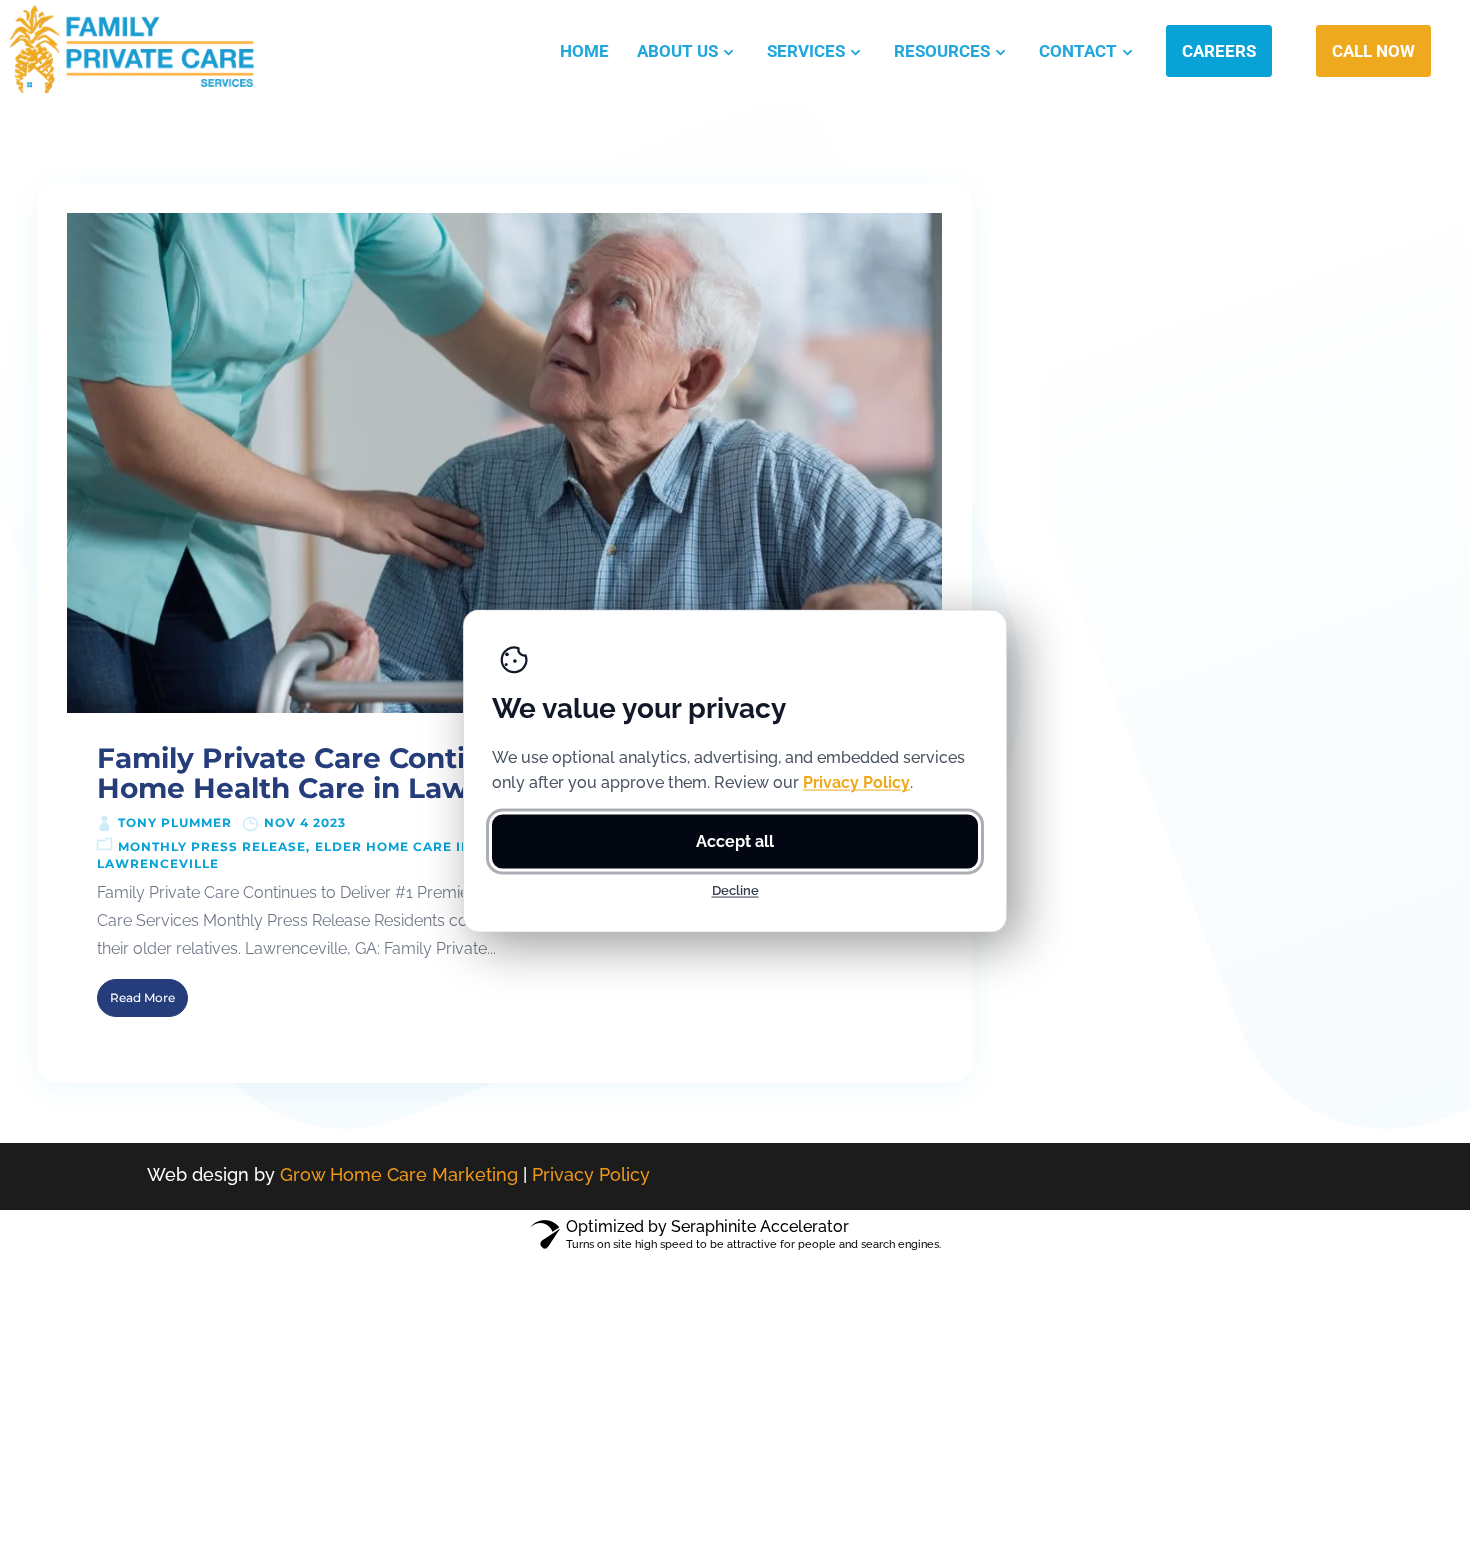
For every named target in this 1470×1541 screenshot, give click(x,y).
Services (806, 51)
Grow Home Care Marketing (399, 1174)
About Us (677, 51)
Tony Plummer (175, 822)
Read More (142, 997)
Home (584, 51)
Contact (1078, 51)
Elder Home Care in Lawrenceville (456, 846)
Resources (942, 51)
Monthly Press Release (212, 846)
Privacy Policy (591, 1174)
